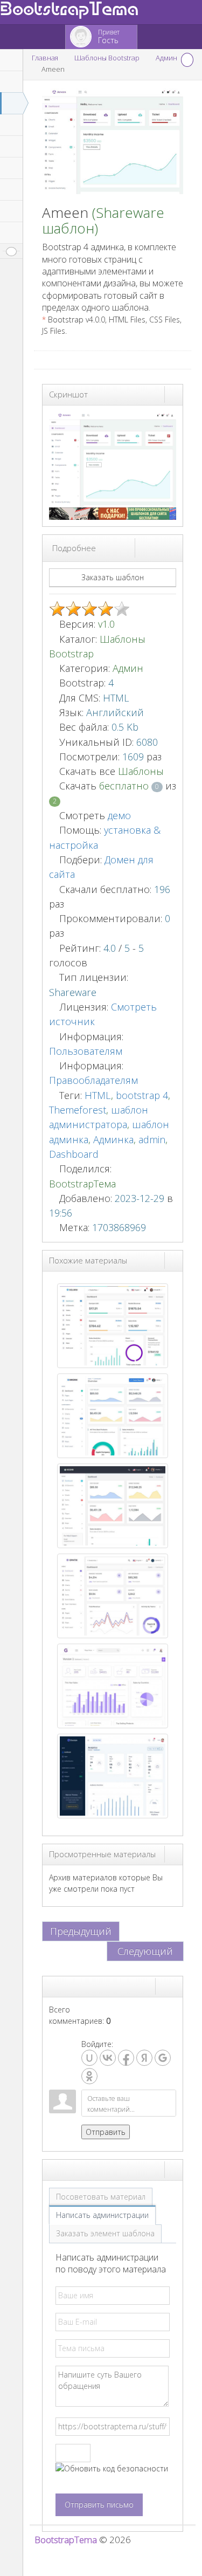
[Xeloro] (113, 1325)
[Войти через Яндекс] (144, 2058)
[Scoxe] (113, 1505)
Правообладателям (93, 1080)
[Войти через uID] (89, 2058)
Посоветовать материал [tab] (101, 2197)
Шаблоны (141, 771)
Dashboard (74, 1154)
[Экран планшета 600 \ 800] (164, 547)
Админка (113, 1139)
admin (152, 1139)
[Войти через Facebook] (126, 2058)
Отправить (106, 2132)
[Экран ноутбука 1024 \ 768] (154, 547)
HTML (98, 1095)
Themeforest (78, 1110)
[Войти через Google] (163, 2058)
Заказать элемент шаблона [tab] (105, 2233)
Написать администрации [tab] (102, 2215)
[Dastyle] (113, 1775)
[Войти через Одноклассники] (89, 2076)
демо (118, 815)
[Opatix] (113, 1595)
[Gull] (113, 1685)
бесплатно (125, 786)
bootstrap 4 (142, 1095)
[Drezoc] (113, 1415)
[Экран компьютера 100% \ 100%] (144, 547)
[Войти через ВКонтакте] (108, 2058)
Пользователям (86, 1051)
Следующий (145, 1951)
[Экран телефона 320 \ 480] (173, 547)
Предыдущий (81, 1931)
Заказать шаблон (113, 577)
